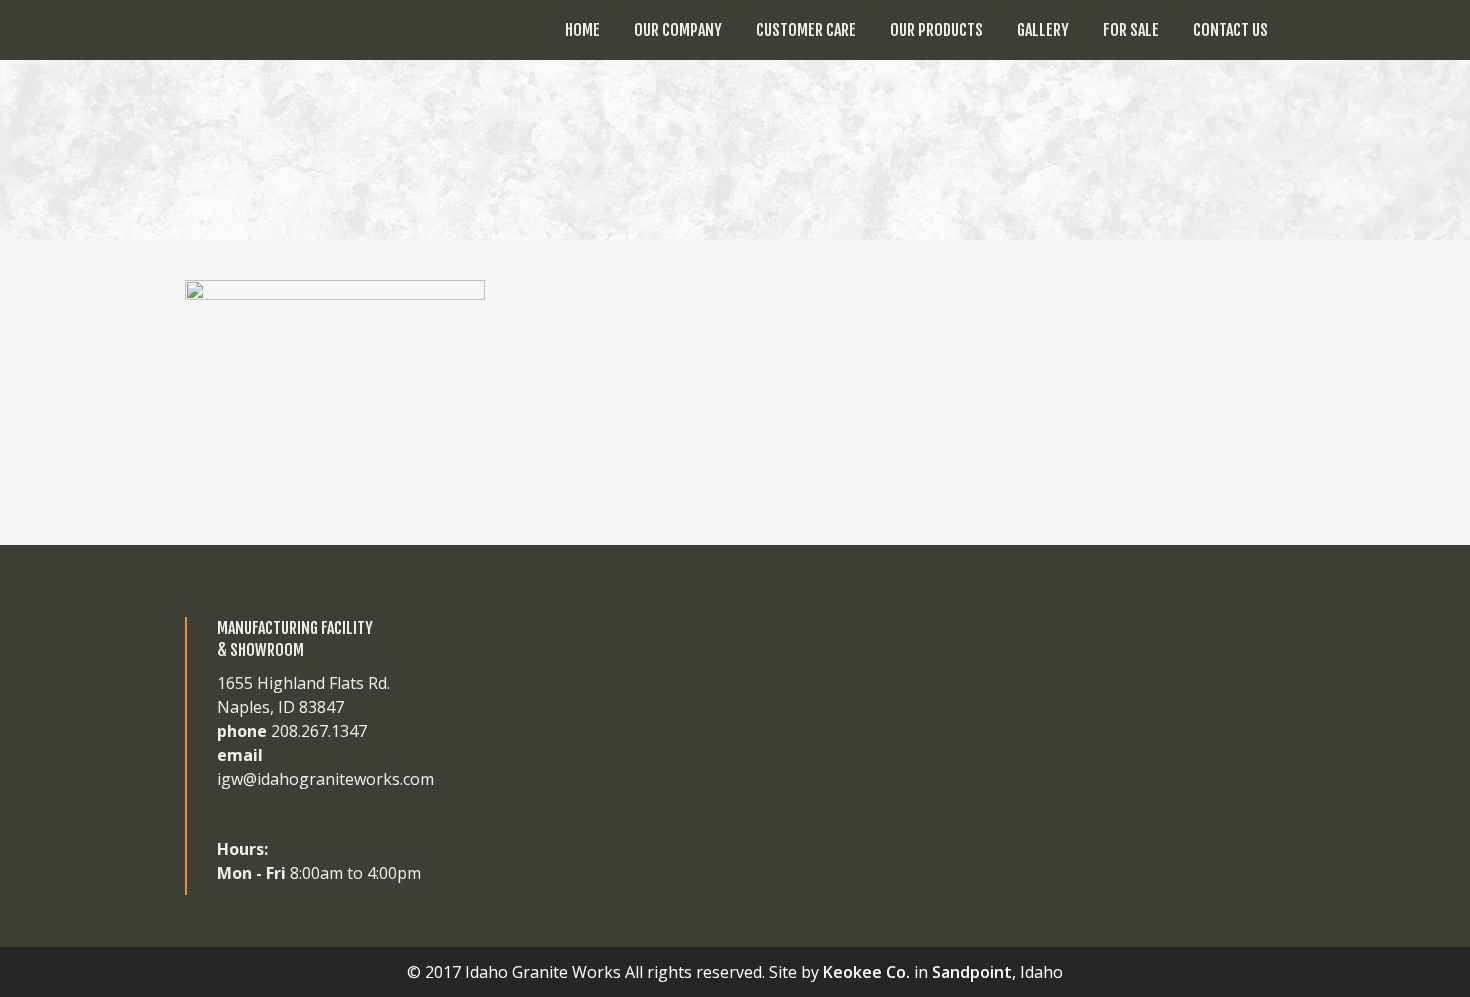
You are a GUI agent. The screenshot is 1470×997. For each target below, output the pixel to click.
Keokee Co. (866, 972)
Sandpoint (972, 972)
